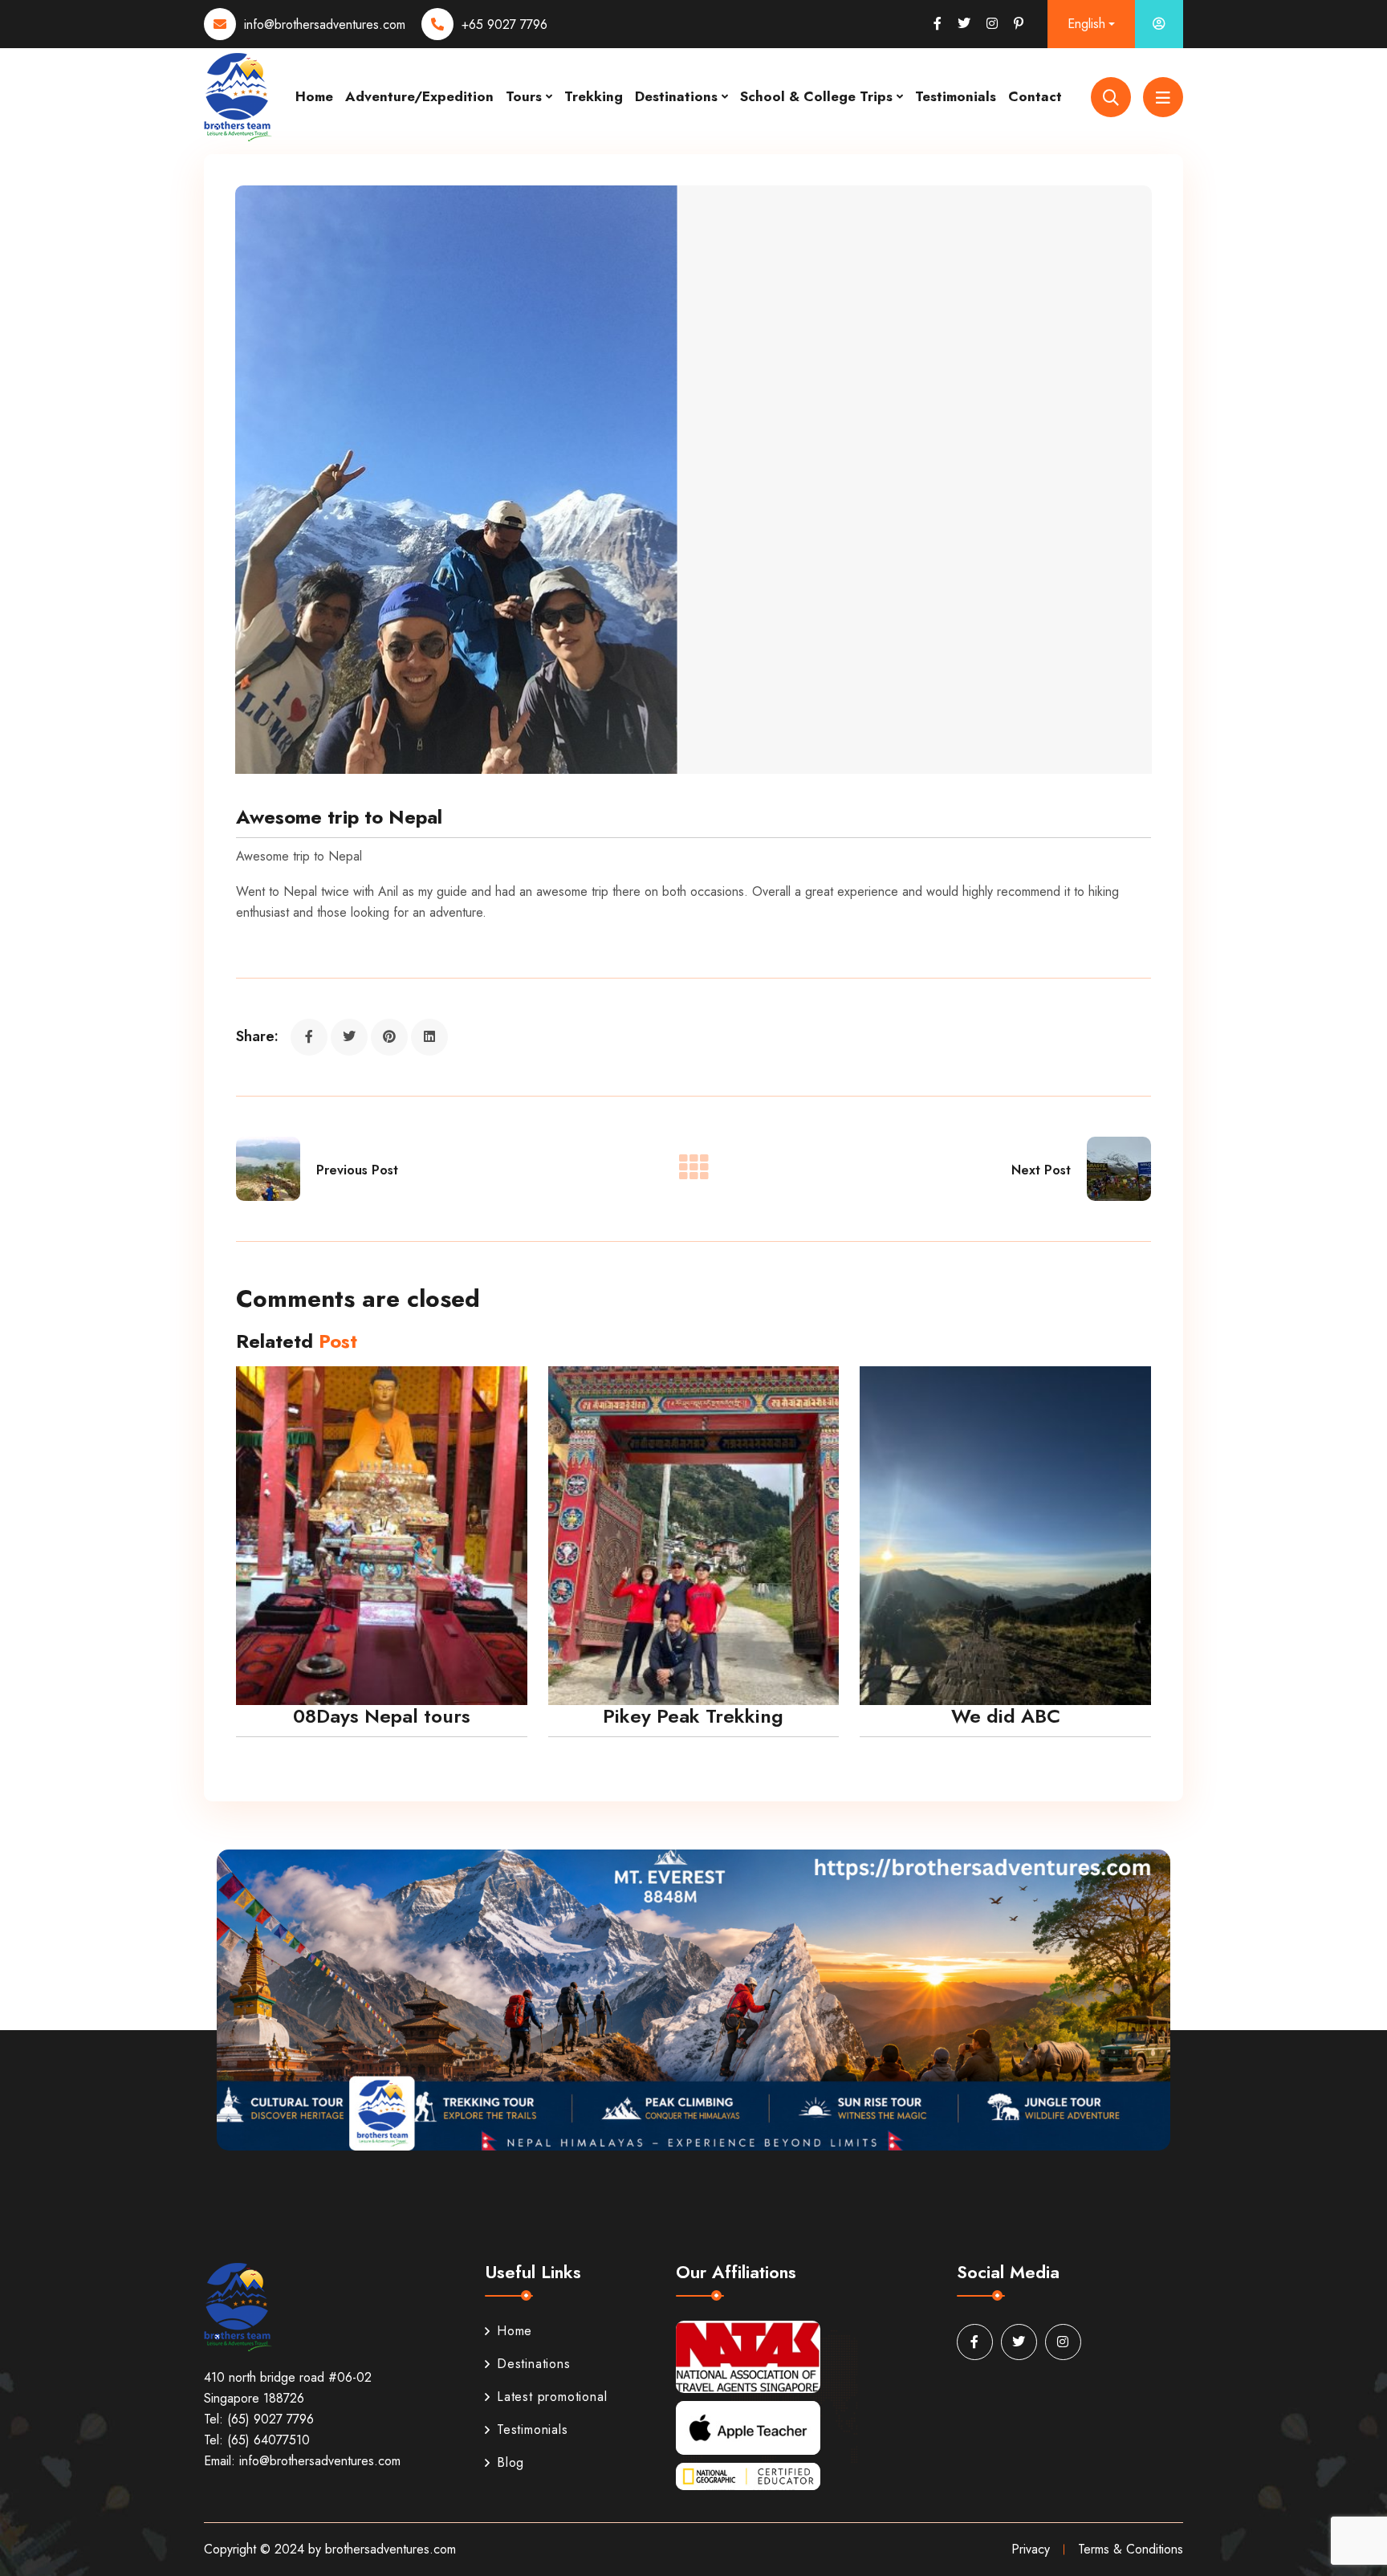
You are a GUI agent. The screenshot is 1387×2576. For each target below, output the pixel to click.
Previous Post (357, 1170)
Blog (510, 2462)
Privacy (1031, 2549)
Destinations (676, 96)
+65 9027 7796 (504, 24)
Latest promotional (552, 2397)
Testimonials (956, 96)
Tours (524, 96)
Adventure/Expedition (419, 96)
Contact (1035, 96)
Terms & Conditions (1131, 2549)
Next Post (1041, 1170)
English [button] (1086, 24)
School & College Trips (816, 96)
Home (314, 96)
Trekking (594, 96)
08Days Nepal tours (382, 1716)
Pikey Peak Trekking (693, 1716)
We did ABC (1006, 1716)
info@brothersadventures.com (325, 24)
